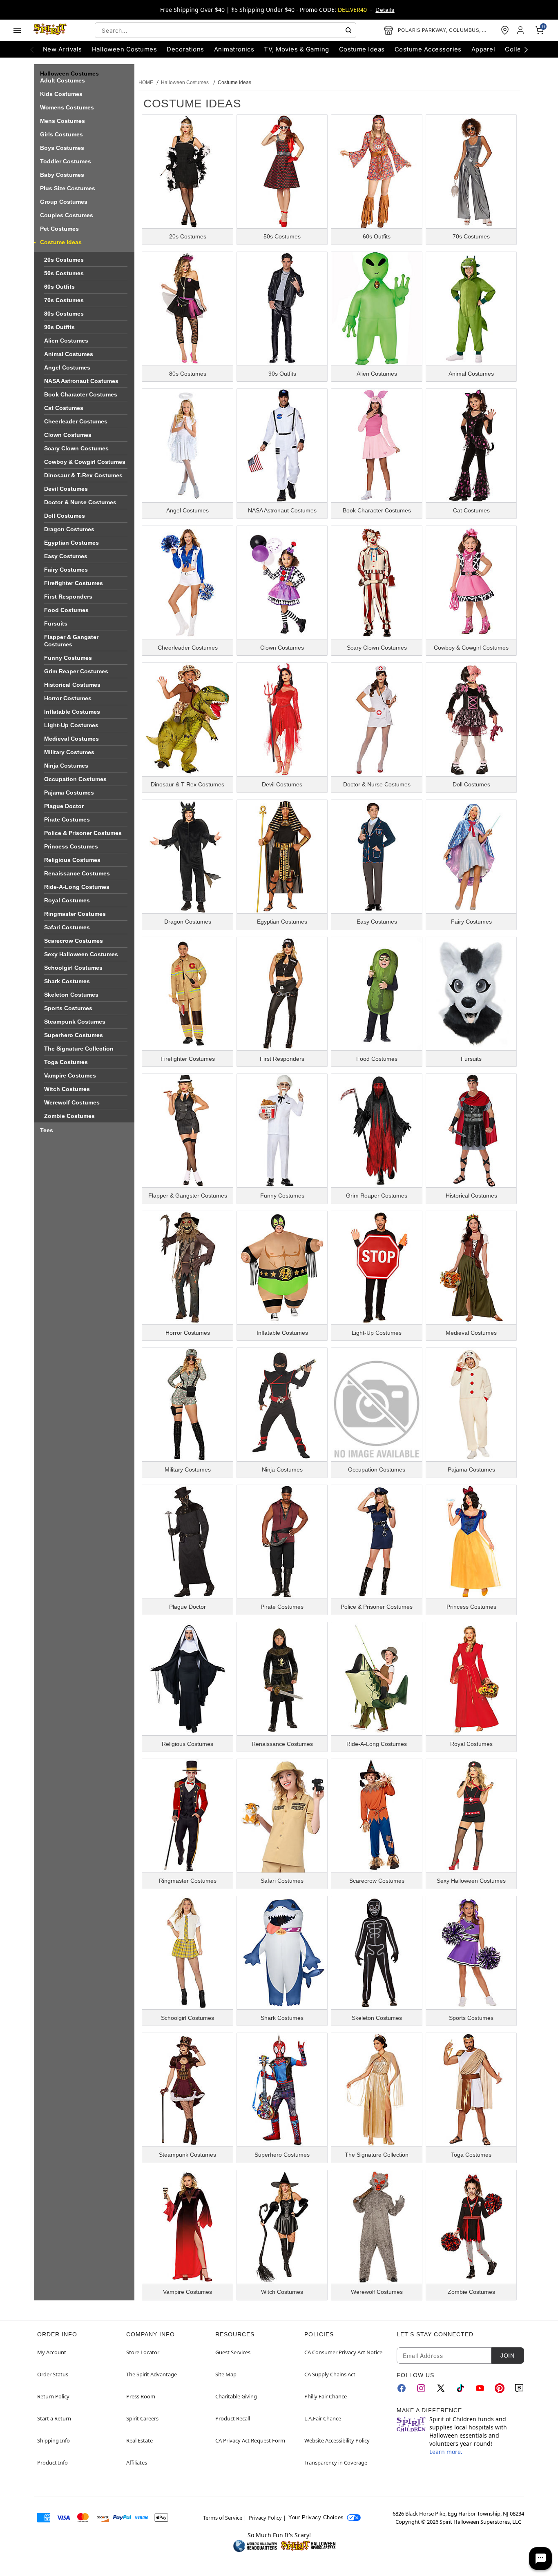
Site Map (226, 2374)
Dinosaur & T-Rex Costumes (83, 475)
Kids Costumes (61, 94)
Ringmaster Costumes (75, 914)
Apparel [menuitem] (483, 49)
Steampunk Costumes (75, 1022)
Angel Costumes (67, 367)
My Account (52, 2352)
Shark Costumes (67, 981)
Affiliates (137, 2462)
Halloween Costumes (185, 82)
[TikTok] (460, 2388)
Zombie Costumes (69, 1116)
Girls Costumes (61, 134)
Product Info (52, 2462)
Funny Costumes (68, 658)
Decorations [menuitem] (185, 49)
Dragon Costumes (69, 529)
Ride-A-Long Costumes (77, 887)
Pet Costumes (59, 229)
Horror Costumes (68, 698)
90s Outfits (59, 327)
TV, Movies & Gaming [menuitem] (296, 49)
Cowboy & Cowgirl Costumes (85, 462)
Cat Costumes (64, 408)
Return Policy (53, 2396)
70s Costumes (64, 300)
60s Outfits (59, 287)
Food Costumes (66, 610)
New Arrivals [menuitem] (62, 49)
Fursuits (56, 623)
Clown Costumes (68, 435)
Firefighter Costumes (74, 583)
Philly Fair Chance (326, 2396)
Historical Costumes (72, 685)
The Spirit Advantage (152, 2374)
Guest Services (233, 2352)
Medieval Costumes (71, 739)
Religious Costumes (72, 860)
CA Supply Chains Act (330, 2374)
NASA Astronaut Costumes (81, 381)
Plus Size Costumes (68, 188)
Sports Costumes (68, 1008)
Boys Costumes (62, 148)
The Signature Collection (79, 1049)
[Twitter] (441, 2388)
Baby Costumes (62, 175)
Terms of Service (223, 2518)
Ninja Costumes (66, 766)
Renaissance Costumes (77, 873)
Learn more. (446, 2452)
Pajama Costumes (69, 793)
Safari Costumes (67, 927)
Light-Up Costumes (71, 725)
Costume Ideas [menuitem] (362, 49)
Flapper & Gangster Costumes (71, 641)
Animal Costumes (69, 354)
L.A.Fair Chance (323, 2418)
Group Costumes (64, 202)
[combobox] (225, 30)
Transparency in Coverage (336, 2462)
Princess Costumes (71, 846)
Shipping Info (54, 2440)
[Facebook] (402, 2388)
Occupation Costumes (75, 779)
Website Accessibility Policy (337, 2440)
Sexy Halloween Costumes (81, 954)
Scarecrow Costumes (74, 941)
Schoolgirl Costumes (73, 968)
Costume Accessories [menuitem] (428, 49)
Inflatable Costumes (72, 712)
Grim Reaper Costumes (76, 671)
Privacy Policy (265, 2518)
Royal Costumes (67, 900)
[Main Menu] (17, 30)
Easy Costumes (66, 556)
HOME (146, 82)
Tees (47, 1130)
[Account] (521, 30)
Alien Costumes (66, 341)
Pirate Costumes (67, 819)
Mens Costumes (62, 121)
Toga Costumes (66, 1062)
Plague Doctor (64, 806)
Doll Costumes (65, 516)
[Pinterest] (500, 2388)
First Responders (68, 597)
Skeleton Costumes (71, 995)
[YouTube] (480, 2388)
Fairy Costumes (66, 570)
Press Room (141, 2396)
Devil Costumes (66, 489)
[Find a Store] (505, 30)
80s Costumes (64, 314)
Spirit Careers (142, 2418)
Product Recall (233, 2418)
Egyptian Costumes (71, 543)
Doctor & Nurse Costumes (80, 502)
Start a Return (54, 2418)
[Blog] (519, 2388)
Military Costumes (69, 752)
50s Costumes (64, 273)
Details (385, 10)
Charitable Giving (236, 2396)
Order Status (53, 2374)
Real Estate (139, 2440)
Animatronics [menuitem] (234, 49)
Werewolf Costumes (72, 1102)
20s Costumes (64, 260)
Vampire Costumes (70, 1075)
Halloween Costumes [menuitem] (125, 49)
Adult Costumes (62, 80)
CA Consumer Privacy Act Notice (343, 2352)
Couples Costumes (67, 215)
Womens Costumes (67, 107)
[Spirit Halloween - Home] (50, 30)
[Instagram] (421, 2388)
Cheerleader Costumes (76, 421)
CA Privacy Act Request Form (250, 2440)
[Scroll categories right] (526, 49)
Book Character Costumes (81, 394)
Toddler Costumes (66, 161)
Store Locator (143, 2352)
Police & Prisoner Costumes (83, 833)
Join (507, 2356)
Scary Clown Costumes (76, 448)
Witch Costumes (67, 1089)
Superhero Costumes (74, 1035)
